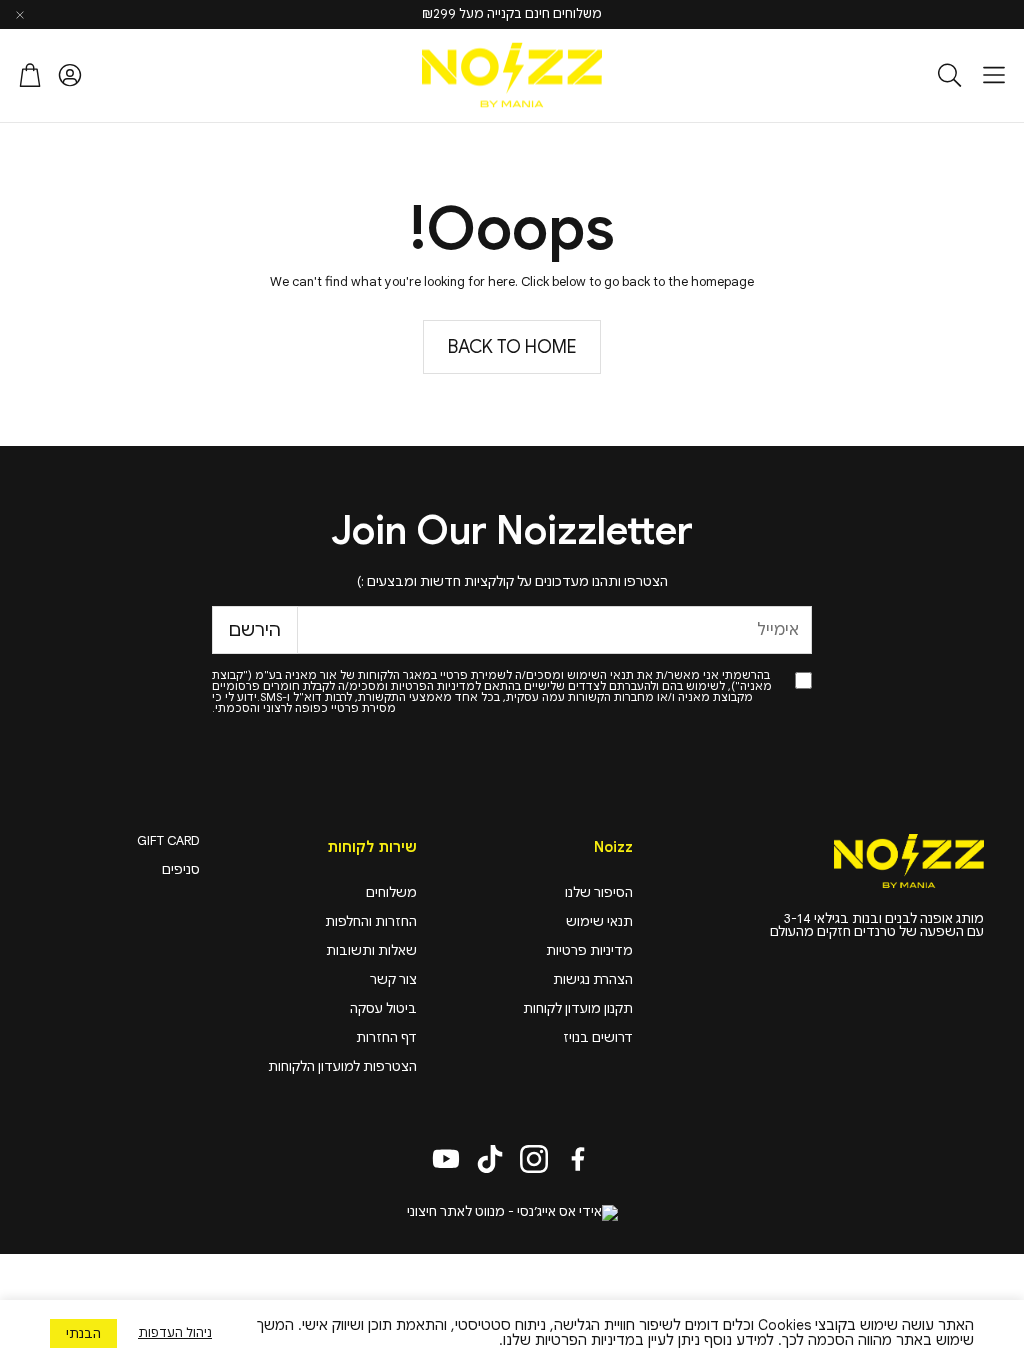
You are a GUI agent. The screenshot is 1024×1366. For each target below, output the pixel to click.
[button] (994, 75)
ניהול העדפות (175, 1332)
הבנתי (83, 1333)
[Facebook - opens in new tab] (578, 1159)
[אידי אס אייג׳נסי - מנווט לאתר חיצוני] (512, 1213)
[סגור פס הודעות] (20, 15)
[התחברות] (70, 75)
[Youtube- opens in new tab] (446, 1159)
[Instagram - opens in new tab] (534, 1159)
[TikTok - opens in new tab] (490, 1159)
